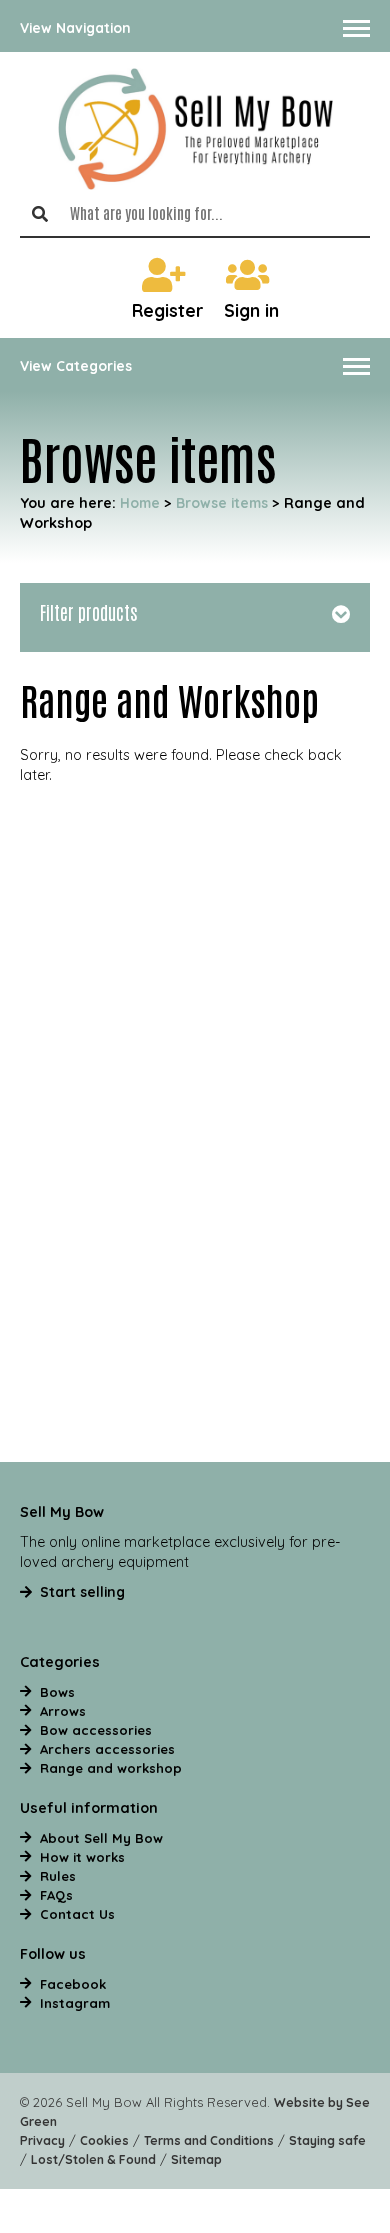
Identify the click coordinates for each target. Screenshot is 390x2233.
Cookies (104, 2140)
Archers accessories (107, 1749)
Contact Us (77, 1914)
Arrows (63, 1711)
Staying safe (327, 2140)
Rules (58, 1876)
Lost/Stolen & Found (93, 2159)
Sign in (251, 310)
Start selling (82, 1591)
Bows (57, 1692)
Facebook (73, 1984)
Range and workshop (111, 1768)
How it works (82, 1857)
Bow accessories (96, 1730)
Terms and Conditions (209, 2140)
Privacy (42, 2140)
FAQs (56, 1895)
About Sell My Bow (101, 1838)
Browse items (222, 502)
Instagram (75, 2003)
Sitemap (196, 2159)
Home (140, 502)
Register (168, 310)
